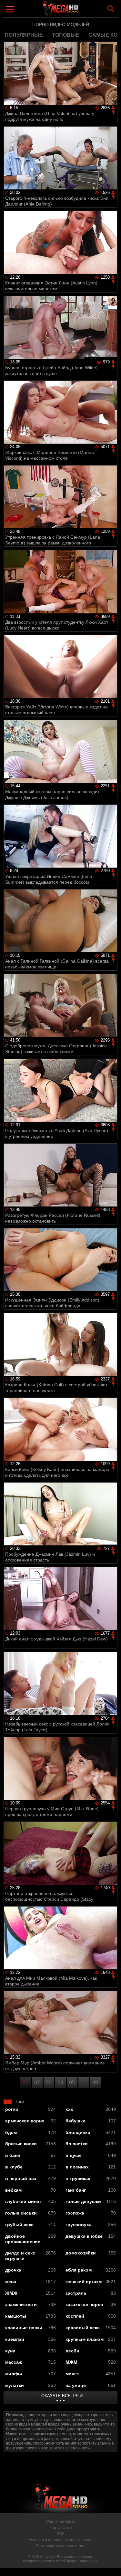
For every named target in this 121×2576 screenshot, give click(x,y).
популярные (24, 35)
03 (49, 2083)
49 (95, 2083)
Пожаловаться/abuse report (60, 2546)
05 (72, 2083)
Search (111, 9)
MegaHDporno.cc (78, 11)
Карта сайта (61, 2528)
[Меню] (11, 10)
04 (60, 2083)
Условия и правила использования (61, 2540)
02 (37, 2083)
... (84, 2083)
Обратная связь (60, 2522)
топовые (66, 35)
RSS (60, 2534)
